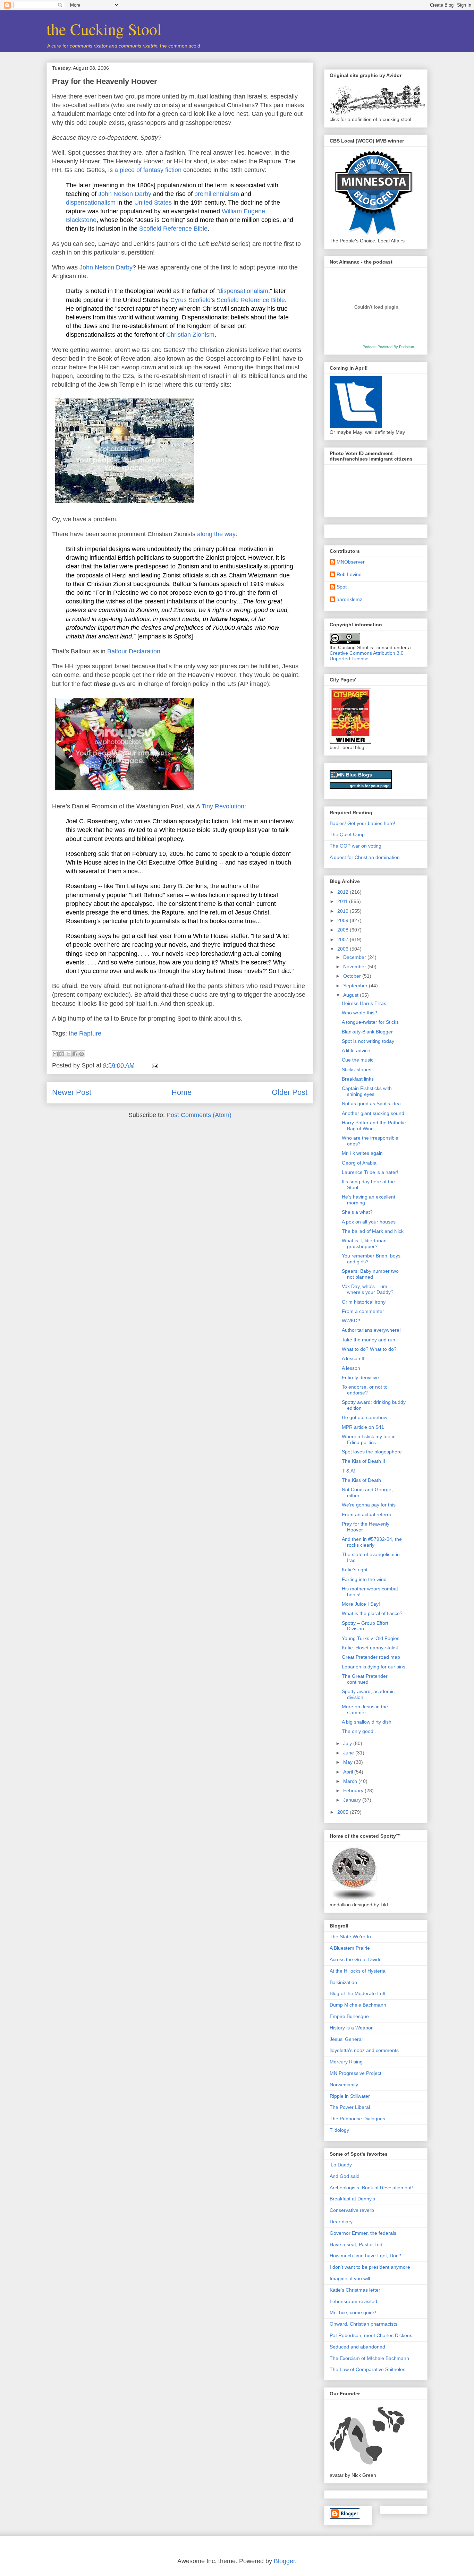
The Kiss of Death (361, 1480)
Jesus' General (346, 2039)
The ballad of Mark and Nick (373, 1231)
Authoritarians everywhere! (371, 1330)
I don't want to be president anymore (370, 2267)
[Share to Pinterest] (82, 1054)
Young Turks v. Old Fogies (371, 1638)
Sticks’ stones (357, 1070)
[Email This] (55, 1054)
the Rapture (85, 1033)
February (354, 1791)
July (348, 1743)
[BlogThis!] (62, 1054)
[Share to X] (68, 1054)
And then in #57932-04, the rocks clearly (372, 1542)
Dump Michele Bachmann (358, 2005)
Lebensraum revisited (353, 2301)
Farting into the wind (364, 1579)
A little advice (356, 1050)
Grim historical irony (364, 1302)
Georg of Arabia (359, 1163)
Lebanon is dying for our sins (374, 1667)
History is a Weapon (352, 2028)
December (355, 957)
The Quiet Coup (347, 834)
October (353, 976)
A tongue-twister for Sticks (370, 1022)
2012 (344, 892)
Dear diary (341, 2222)
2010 (344, 911)
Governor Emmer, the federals (363, 2233)
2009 (344, 920)
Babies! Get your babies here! (362, 823)
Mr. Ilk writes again (362, 1153)
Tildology (339, 2130)
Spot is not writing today (368, 1041)
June (349, 1753)
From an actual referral (367, 1514)
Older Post (290, 1092)
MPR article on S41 (363, 1427)
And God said (345, 2176)
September (356, 986)
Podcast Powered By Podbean (388, 347)
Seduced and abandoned (357, 2347)
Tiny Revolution (223, 806)
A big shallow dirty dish (367, 1722)
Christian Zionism (190, 335)
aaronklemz (349, 599)
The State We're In (350, 1937)
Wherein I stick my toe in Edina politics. (369, 1439)
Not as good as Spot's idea (371, 1104)
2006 (344, 949)
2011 (343, 901)
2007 (344, 939)
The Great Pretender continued (365, 1679)
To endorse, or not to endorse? (365, 1390)
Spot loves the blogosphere (372, 1452)
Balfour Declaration (134, 651)
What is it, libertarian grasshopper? (364, 1243)
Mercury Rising (346, 2062)
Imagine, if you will (350, 2278)
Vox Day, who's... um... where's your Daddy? (368, 1289)
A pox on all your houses (369, 1222)
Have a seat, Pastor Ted (356, 2244)
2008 (344, 930)
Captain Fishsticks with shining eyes (367, 1091)
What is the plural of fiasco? (372, 1613)
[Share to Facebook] (75, 1054)
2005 (344, 1812)
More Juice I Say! (361, 1604)
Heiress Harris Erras (364, 1003)
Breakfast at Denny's (352, 2199)
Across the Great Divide (356, 1959)
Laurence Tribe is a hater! (370, 1172)
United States (153, 203)
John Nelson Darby (125, 194)
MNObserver (351, 562)
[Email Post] (154, 1065)
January (353, 1800)
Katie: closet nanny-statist (370, 1648)
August (352, 995)
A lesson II (353, 1358)
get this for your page (370, 786)
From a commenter (363, 1311)
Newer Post (72, 1092)
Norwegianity (344, 2085)
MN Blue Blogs (354, 775)
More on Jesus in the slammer (365, 1710)
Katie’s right (355, 1570)
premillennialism (217, 194)
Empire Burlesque (349, 2016)
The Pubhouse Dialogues (357, 2119)
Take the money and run (369, 1340)
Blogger (284, 2561)
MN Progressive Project (355, 2073)
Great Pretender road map (371, 1657)
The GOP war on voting (355, 846)
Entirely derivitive (360, 1377)
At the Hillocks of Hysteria (358, 1971)
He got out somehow (365, 1417)
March (351, 1781)
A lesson (351, 1368)
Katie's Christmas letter (355, 2290)
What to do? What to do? (369, 1349)
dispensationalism (91, 203)
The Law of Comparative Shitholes (367, 2369)
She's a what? (357, 1212)
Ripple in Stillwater (350, 2096)
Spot (342, 587)
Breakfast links (358, 1079)
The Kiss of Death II (363, 1461)
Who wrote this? (359, 1013)
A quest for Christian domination (365, 857)
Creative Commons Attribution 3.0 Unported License (367, 656)
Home (181, 1092)
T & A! (348, 1471)
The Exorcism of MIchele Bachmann (369, 2358)
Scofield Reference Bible (173, 229)
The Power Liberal (350, 2107)
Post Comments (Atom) (199, 1115)
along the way (216, 534)
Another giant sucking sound (373, 1113)
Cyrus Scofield (191, 300)
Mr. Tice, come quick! (353, 2312)
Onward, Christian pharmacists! (364, 2324)
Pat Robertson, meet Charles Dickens (371, 2335)
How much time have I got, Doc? (365, 2256)
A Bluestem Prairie (350, 1948)
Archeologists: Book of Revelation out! (371, 2188)
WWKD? (351, 1321)
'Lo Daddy (341, 2165)
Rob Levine (349, 574)
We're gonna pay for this (369, 1505)
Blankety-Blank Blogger (367, 1032)
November (355, 967)
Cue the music (358, 1060)
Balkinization (343, 1982)
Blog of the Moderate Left (358, 1993)
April (349, 1772)
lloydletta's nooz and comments (364, 2050)
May (349, 1762)
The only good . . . (362, 1731)
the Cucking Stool (104, 29)
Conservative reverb (352, 2210)
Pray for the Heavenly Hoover (105, 81)
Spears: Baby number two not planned (370, 1274)
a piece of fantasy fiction (148, 170)
